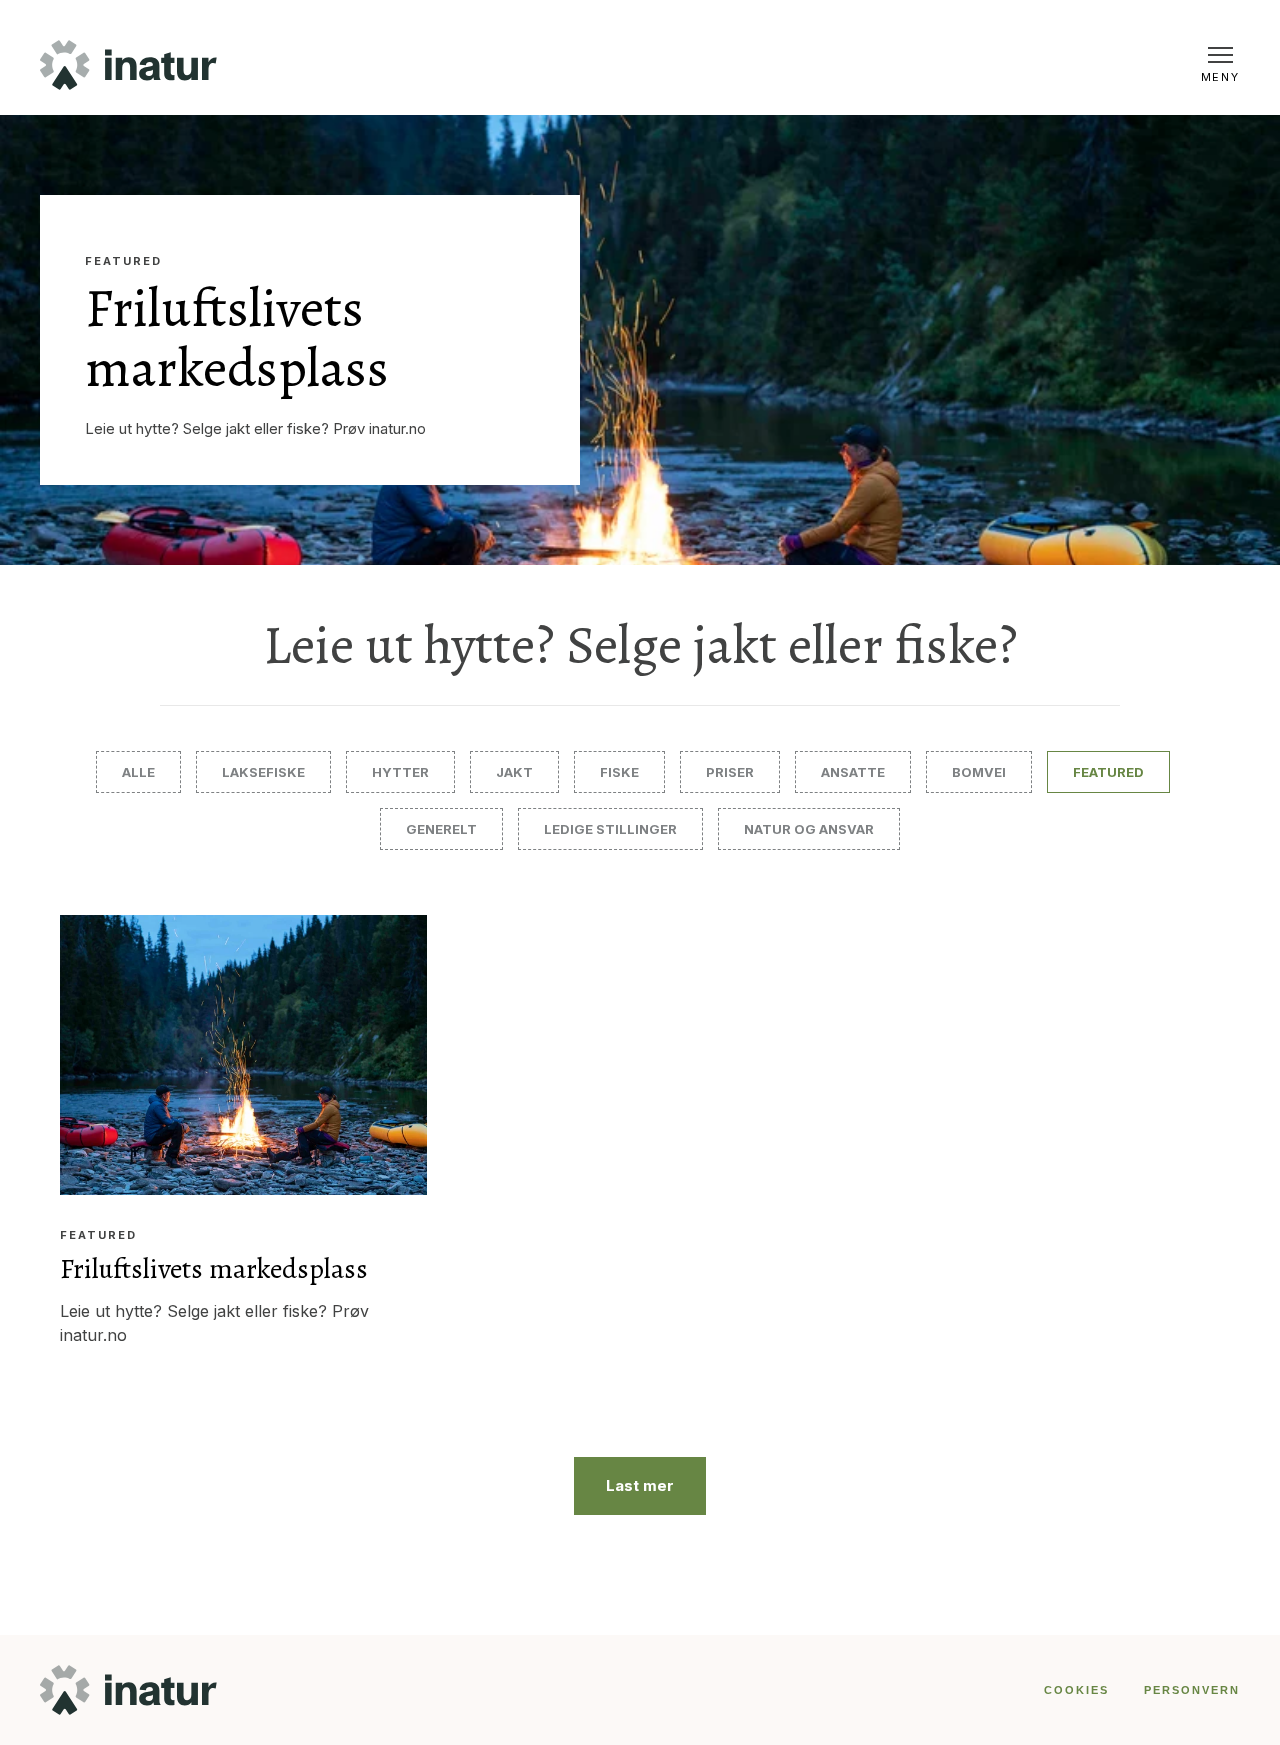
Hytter (400, 772)
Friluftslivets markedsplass (237, 338)
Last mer (640, 1485)
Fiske (619, 772)
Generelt (441, 829)
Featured (123, 261)
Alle (138, 772)
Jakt (514, 772)
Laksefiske (263, 772)
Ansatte (853, 772)
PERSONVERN (1192, 1690)
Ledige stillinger (610, 829)
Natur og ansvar (809, 829)
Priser (730, 772)
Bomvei (979, 772)
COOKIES (1076, 1690)
